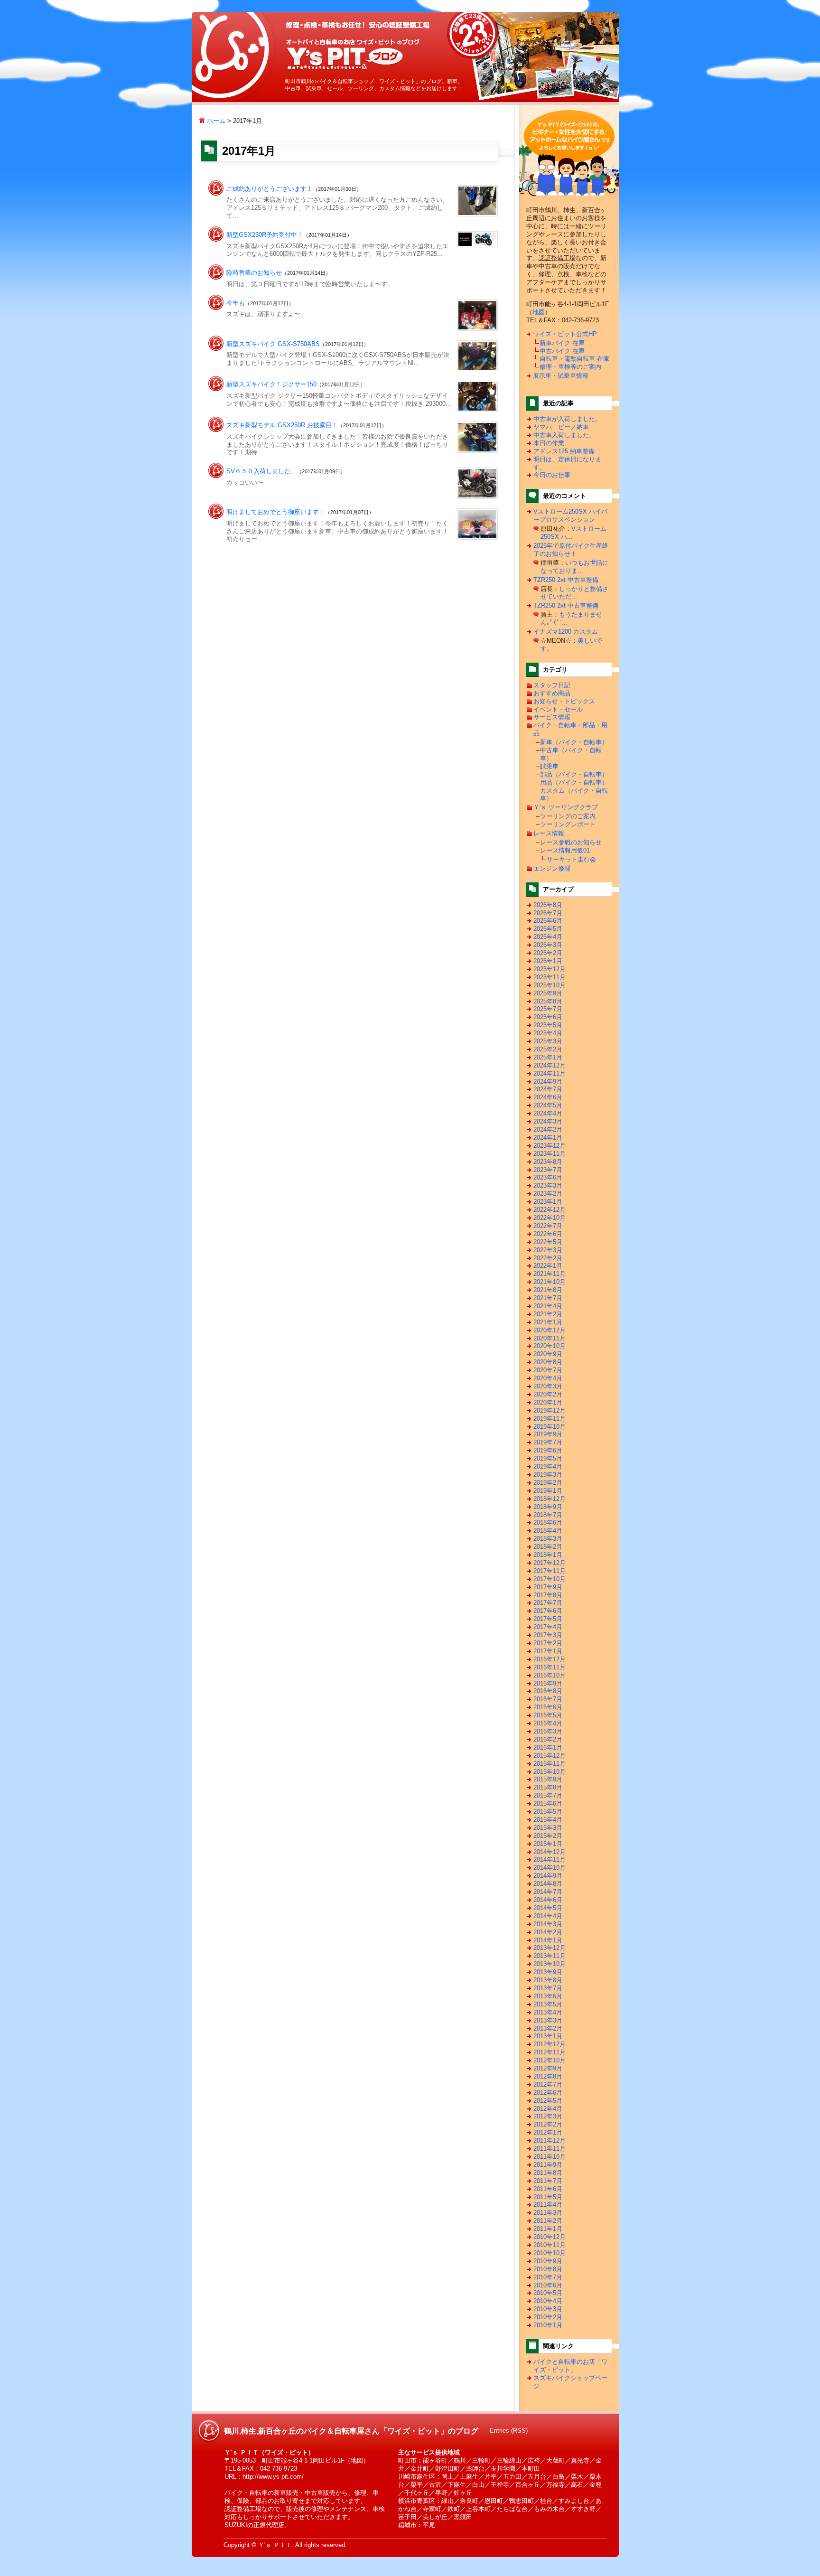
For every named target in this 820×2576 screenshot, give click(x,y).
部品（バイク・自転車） (574, 774)
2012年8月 (548, 2076)
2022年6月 (548, 1234)
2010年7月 (548, 2277)
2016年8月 (548, 1691)
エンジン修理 (552, 868)
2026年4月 (548, 937)
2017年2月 (548, 1643)
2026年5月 (548, 929)
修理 (360, 2493)
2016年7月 (548, 1699)
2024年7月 (548, 1089)
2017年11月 (550, 1571)
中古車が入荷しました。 (567, 419)
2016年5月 (548, 1715)
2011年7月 (548, 2181)
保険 (243, 2501)
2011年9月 (548, 2165)
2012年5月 (548, 2101)
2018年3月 (548, 1539)
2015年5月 (548, 1812)
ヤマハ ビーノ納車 (561, 427)
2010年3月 (548, 2309)
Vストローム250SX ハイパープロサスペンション (570, 515)
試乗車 (549, 766)
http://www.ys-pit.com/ (273, 2477)
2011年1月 (548, 2229)
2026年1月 (548, 961)
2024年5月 (548, 1105)
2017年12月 (550, 1563)
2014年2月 (548, 1932)
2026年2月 (548, 953)
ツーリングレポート (568, 824)
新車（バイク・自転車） (574, 742)
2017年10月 (550, 1579)
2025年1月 (548, 1057)
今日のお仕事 (552, 475)
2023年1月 (548, 1202)
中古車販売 (320, 2493)
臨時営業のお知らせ (254, 273)
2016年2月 (548, 1739)
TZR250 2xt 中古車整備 (566, 580)
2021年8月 (548, 1290)
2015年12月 (550, 1756)
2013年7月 (548, 1988)
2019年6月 (548, 1450)
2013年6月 (548, 1996)
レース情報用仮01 (565, 850)
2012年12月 (550, 2044)
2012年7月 (548, 2084)
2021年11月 (550, 1274)
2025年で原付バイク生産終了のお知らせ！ (571, 550)
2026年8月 (548, 905)
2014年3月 (548, 1924)
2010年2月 (548, 2317)
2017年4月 (548, 1627)
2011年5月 (548, 2197)
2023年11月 (550, 1154)
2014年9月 (548, 1876)
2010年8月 (548, 2269)
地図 (539, 312)
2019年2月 (548, 1483)
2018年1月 (548, 1555)
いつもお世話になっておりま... (574, 567)
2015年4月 (548, 1820)
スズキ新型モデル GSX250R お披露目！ (282, 425)
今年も (236, 303)
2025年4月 (548, 1033)
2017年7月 (548, 1603)
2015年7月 (548, 1795)
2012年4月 (548, 2109)
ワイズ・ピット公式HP (565, 334)
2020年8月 (548, 1362)
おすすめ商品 (552, 693)
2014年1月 (548, 1940)
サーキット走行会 (571, 859)
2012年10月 (550, 2060)
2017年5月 (548, 1619)
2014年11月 (550, 1859)
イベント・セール (558, 709)
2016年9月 (548, 1683)
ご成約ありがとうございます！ (270, 189)
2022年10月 (550, 1218)
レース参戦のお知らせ (571, 842)
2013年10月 (550, 1964)
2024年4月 (548, 1113)
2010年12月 (550, 2237)
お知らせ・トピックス (564, 701)
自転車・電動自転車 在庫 (574, 359)
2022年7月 (548, 1226)
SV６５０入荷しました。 (261, 471)
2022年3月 (548, 1250)
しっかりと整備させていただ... (574, 593)
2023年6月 (548, 1177)
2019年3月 (548, 1475)
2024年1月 (548, 1138)
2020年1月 (548, 1402)
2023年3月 (548, 1185)
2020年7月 (548, 1370)
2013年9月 (548, 1972)
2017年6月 (548, 1611)
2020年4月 (548, 1378)
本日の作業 (549, 443)
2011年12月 (550, 2140)
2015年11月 (550, 1764)
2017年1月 (548, 1651)
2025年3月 (548, 1041)
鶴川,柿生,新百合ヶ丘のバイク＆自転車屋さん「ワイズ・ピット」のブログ (353, 54)
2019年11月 (550, 1419)
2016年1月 (548, 1747)
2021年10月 (550, 1282)
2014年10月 (550, 1868)
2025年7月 (548, 1009)
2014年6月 (548, 1900)
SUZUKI (236, 2525)
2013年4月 (548, 2012)
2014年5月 (548, 1908)
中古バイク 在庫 (562, 351)
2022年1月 (548, 1266)
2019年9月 (548, 1434)
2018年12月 (550, 1499)
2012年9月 (548, 2068)
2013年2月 (548, 2028)
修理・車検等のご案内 (570, 367)
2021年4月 (548, 1306)
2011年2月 (548, 2221)
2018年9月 (548, 1507)
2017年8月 (548, 1595)
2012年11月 (550, 2052)
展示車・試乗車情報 (561, 376)
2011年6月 (548, 2189)
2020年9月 (548, 1354)
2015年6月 (548, 1803)
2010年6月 (548, 2285)
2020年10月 (550, 1346)
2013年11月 (550, 1956)
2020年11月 (550, 1338)
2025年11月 (550, 977)
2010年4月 (548, 2301)
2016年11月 (550, 1667)
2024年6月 (548, 1097)
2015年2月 (548, 1836)
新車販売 (286, 2493)
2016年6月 (548, 1707)
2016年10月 (550, 1675)
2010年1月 (548, 2325)
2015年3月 (548, 1828)
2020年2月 (548, 1394)
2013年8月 (548, 1980)
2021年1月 (548, 1322)
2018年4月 (548, 1531)
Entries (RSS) (509, 2431)
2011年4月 (548, 2205)
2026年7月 (548, 913)
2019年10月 (550, 1427)
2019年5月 (548, 1458)
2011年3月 (548, 2213)
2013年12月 (550, 1948)
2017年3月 (548, 1635)
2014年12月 (550, 1852)
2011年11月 (550, 2149)
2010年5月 (548, 2293)
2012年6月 (548, 2093)
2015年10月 (550, 1772)
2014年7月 (548, 1892)
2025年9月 (548, 993)
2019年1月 (548, 1491)
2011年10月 (550, 2157)
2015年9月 (548, 1779)
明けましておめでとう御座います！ (276, 512)
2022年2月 (548, 1258)
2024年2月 (548, 1129)
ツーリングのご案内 (568, 816)
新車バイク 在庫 (562, 343)
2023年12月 (550, 1146)
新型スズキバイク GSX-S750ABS (273, 344)
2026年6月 (548, 921)
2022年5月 (548, 1242)
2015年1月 (548, 1844)
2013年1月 (548, 2036)
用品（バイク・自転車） (574, 782)
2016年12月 (550, 1659)
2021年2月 (548, 1314)
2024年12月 (550, 1065)
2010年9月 (548, 2261)
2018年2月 (548, 1547)
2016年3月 (548, 1731)
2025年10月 (550, 985)
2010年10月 (550, 2253)
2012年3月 (548, 2116)
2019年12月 (550, 1410)
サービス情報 (552, 717)
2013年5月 (548, 2004)
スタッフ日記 (552, 685)
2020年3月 (548, 1386)
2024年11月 (550, 1073)
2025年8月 (548, 1001)
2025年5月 (548, 1025)
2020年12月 (550, 1330)
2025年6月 (548, 1017)
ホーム (215, 121)
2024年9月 (548, 1082)
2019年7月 (548, 1442)
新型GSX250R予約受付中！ (265, 235)
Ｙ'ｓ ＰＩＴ (275, 2545)
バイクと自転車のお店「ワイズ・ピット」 (570, 2366)
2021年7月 (548, 1298)
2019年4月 (548, 1466)
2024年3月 (548, 1121)
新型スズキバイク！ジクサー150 (271, 384)
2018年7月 (548, 1515)
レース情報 (549, 833)
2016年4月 (548, 1723)
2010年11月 (550, 2245)
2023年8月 (548, 1162)
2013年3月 (548, 2020)
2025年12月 (550, 969)
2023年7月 (548, 1170)
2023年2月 (548, 1194)
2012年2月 (548, 2124)
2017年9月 (548, 1587)
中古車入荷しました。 (564, 435)
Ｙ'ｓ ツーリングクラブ (566, 807)
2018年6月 (548, 1522)
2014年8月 (548, 1884)
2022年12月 (550, 1210)
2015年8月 (548, 1787)
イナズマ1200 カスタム (566, 632)
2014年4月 (548, 1916)
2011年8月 (548, 2173)
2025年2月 (548, 1049)
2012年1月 (548, 2132)
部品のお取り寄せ (280, 2501)
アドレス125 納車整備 (564, 451)
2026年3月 (548, 945)
